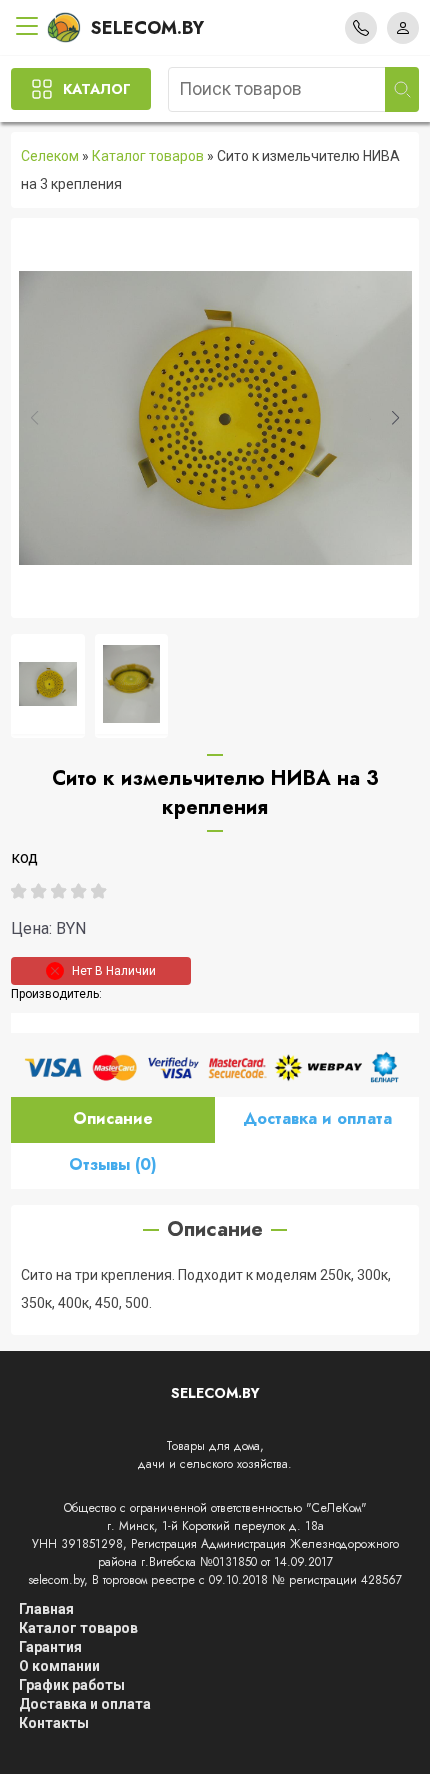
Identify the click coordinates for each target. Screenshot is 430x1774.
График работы (72, 1685)
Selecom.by (147, 28)
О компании (59, 1666)
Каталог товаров (148, 156)
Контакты (54, 1723)
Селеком (50, 156)
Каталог (97, 89)
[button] (395, 418)
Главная (46, 1609)
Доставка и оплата (317, 1118)
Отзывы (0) (113, 1164)
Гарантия (50, 1647)
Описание (113, 1118)
